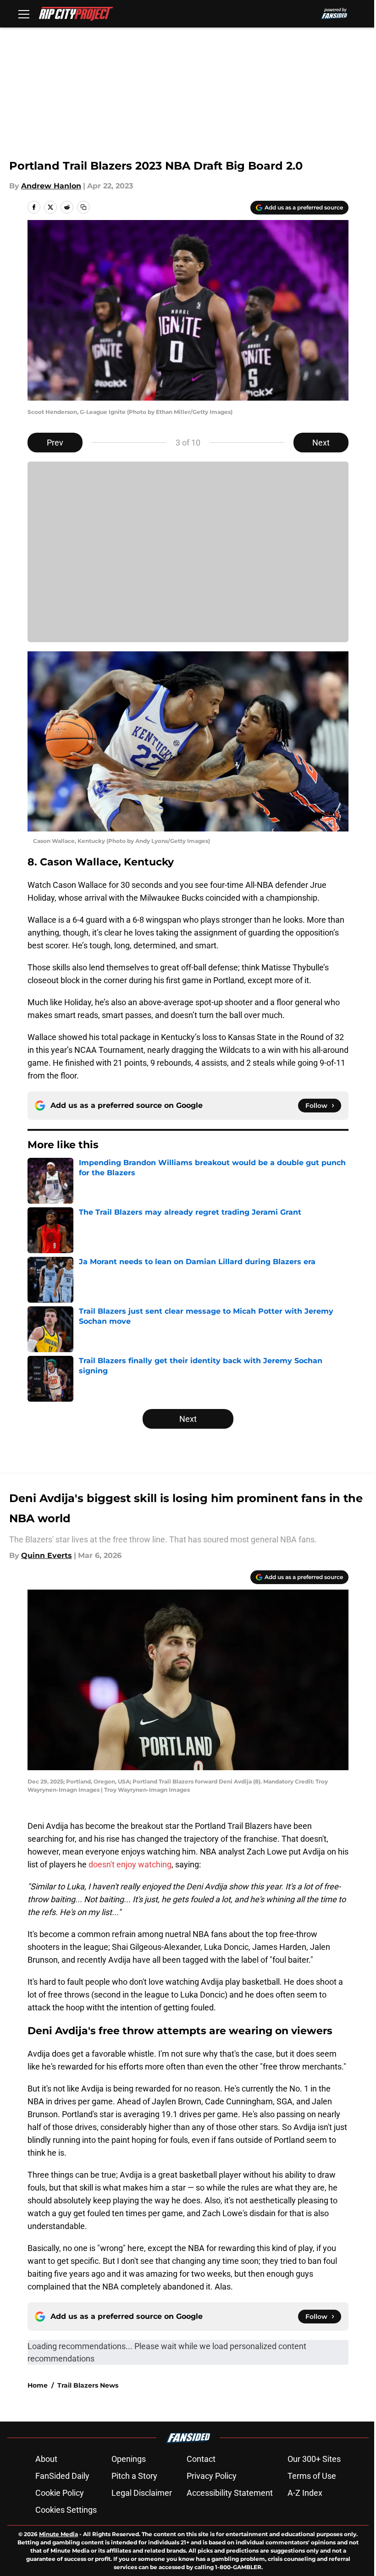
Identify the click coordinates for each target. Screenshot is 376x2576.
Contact (201, 2459)
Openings (129, 2459)
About (46, 2459)
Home (38, 2385)
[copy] (83, 207)
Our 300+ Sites (314, 2459)
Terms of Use (312, 2476)
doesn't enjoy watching (130, 1864)
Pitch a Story (134, 2476)
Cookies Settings (66, 2510)
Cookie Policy (60, 2493)
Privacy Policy (212, 2476)
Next (321, 443)
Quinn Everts (47, 1555)
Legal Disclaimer (142, 2493)
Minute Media (58, 2534)
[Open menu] (24, 14)
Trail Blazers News (88, 2385)
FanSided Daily (62, 2476)
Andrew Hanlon (51, 186)
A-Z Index (305, 2493)
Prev (55, 443)
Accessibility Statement (230, 2493)
